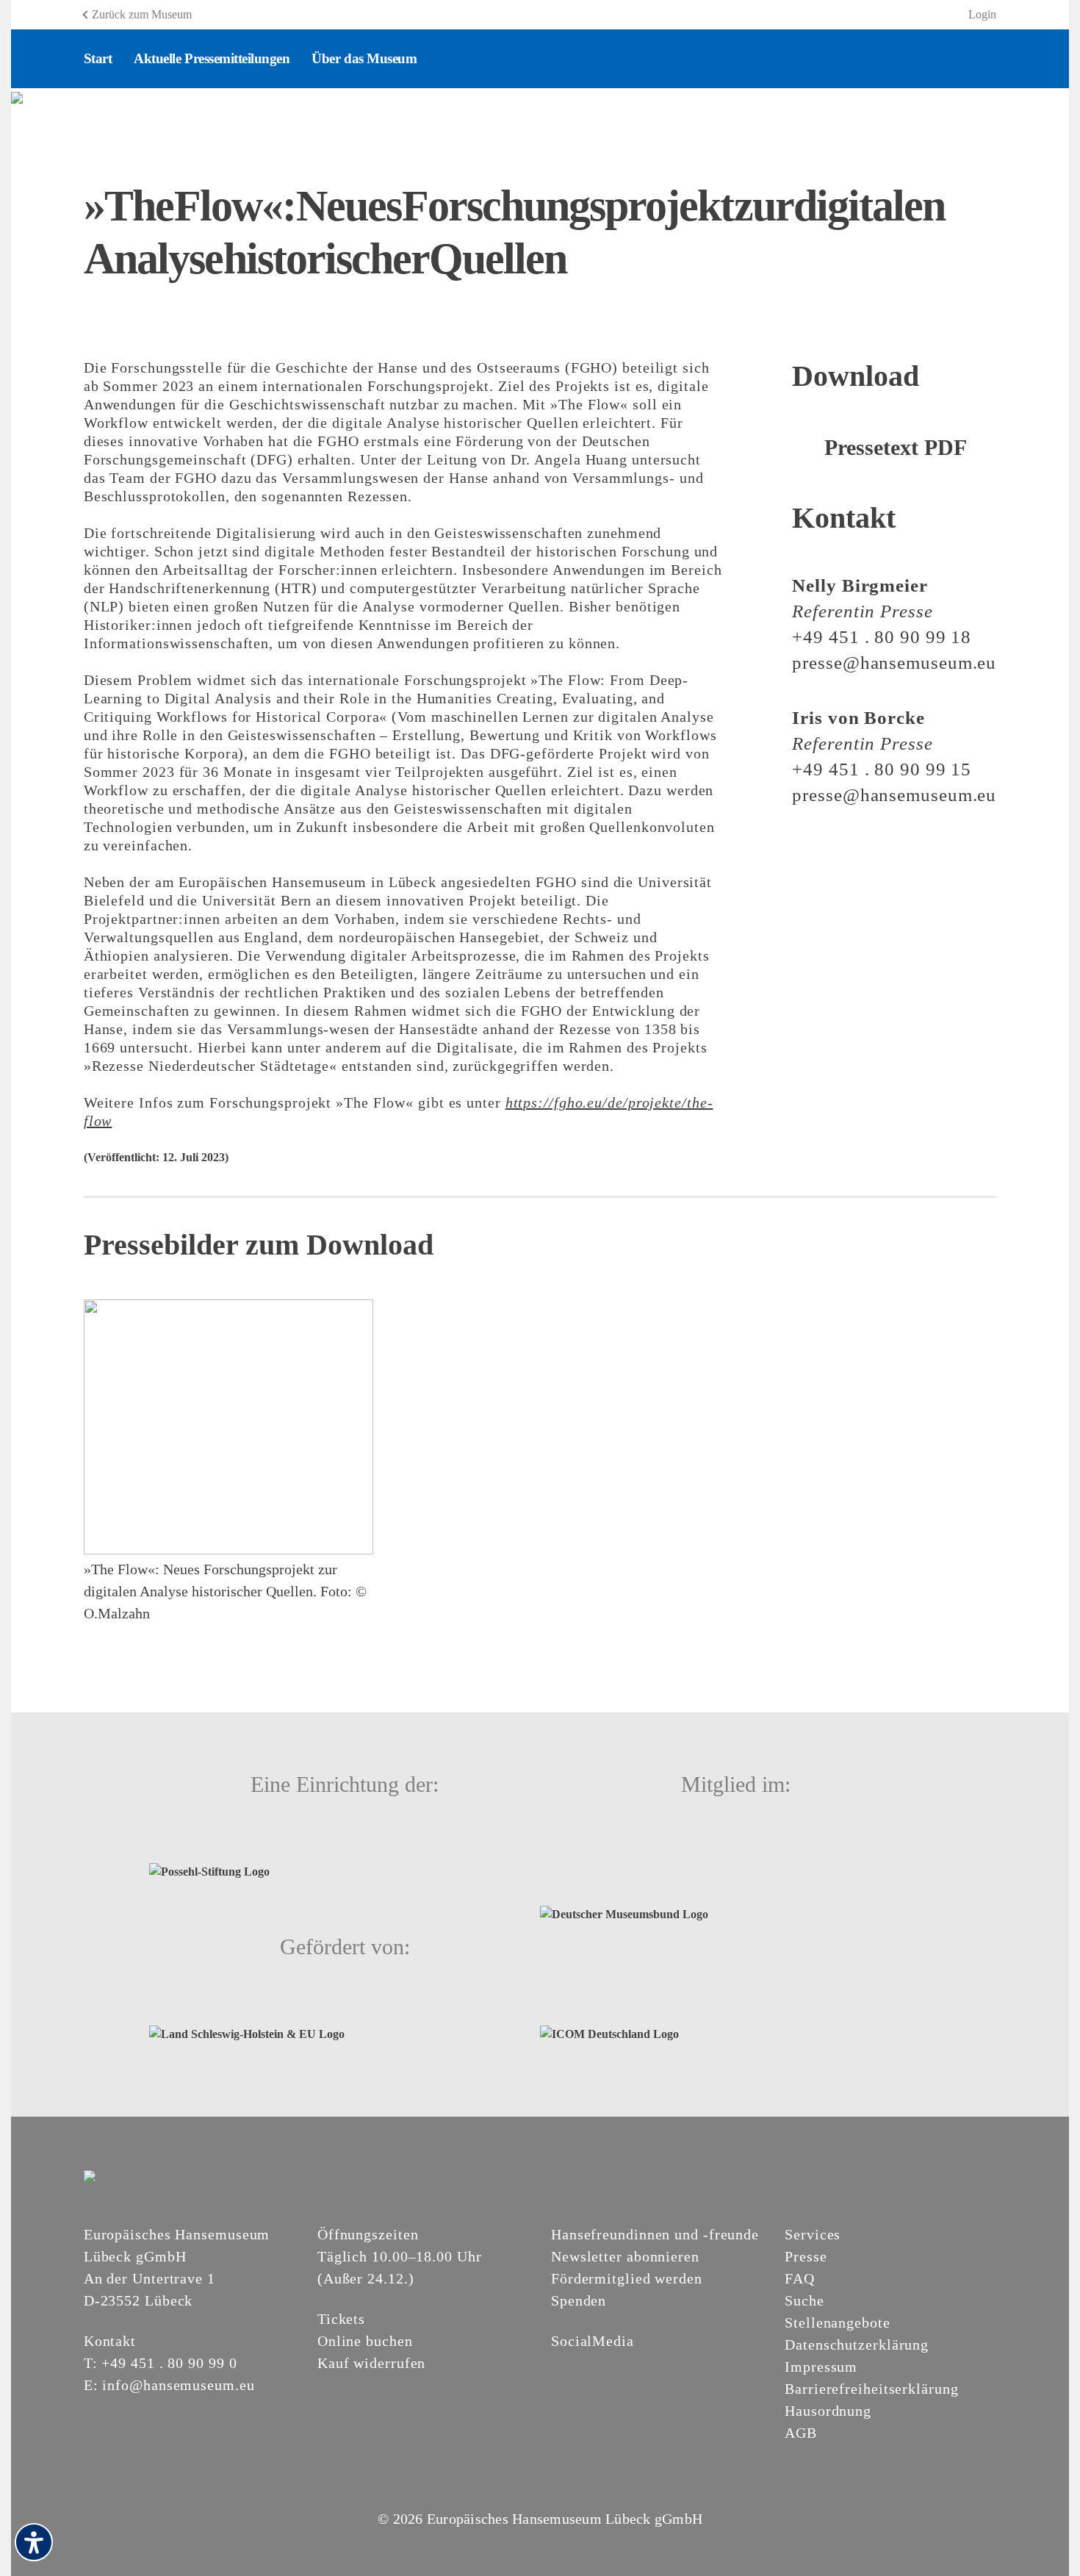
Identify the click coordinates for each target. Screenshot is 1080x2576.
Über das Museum (364, 58)
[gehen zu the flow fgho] (17, 97)
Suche (804, 2300)
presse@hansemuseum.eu (894, 663)
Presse (806, 2256)
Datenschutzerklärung (857, 2344)
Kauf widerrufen (372, 2363)
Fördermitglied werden (627, 2278)
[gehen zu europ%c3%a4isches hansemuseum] (595, 2366)
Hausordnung (828, 2411)
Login (982, 14)
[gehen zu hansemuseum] (577, 2366)
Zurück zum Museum (142, 14)
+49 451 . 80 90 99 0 (169, 2363)
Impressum (821, 2367)
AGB (801, 2433)
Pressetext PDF (896, 447)
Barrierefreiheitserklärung (871, 2389)
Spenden (579, 2300)
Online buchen (365, 2341)
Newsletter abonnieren (625, 2256)
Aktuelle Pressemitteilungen (212, 58)
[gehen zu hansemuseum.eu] (560, 2366)
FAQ (800, 2278)
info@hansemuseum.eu (178, 2385)
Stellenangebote (838, 2322)
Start (98, 58)
